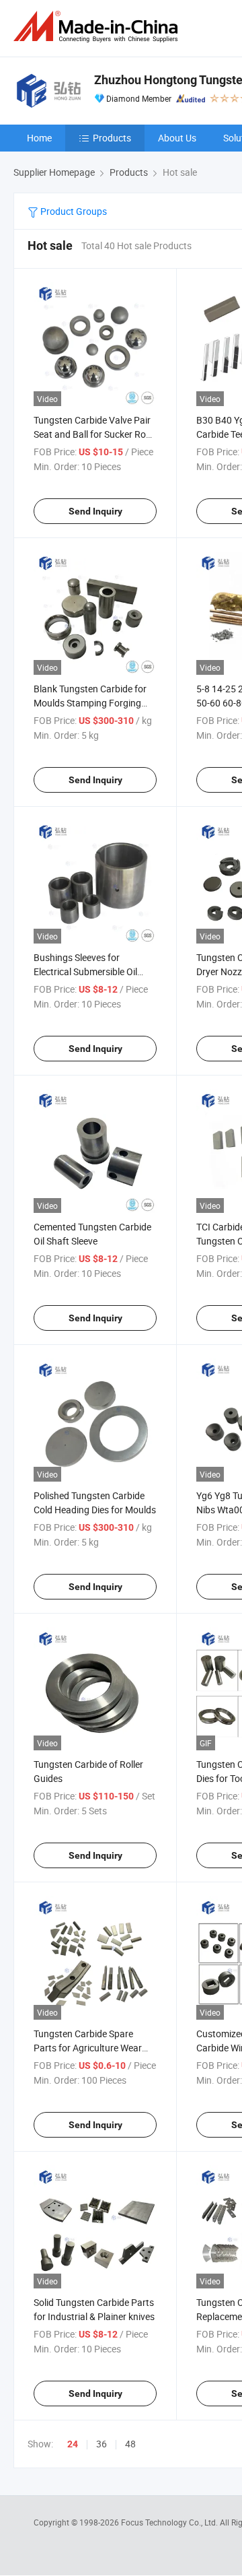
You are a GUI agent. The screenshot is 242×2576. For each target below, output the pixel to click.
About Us (177, 138)
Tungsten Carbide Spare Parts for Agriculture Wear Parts (88, 2048)
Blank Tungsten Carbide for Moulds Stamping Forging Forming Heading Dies (90, 703)
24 (73, 2444)
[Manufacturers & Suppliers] (98, 27)
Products (112, 138)
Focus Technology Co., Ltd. (170, 2522)
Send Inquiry (95, 511)
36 (102, 2444)
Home (39, 138)
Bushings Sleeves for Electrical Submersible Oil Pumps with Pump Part (85, 971)
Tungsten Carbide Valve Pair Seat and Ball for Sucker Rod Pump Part (92, 434)
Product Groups (73, 211)
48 (130, 2444)
